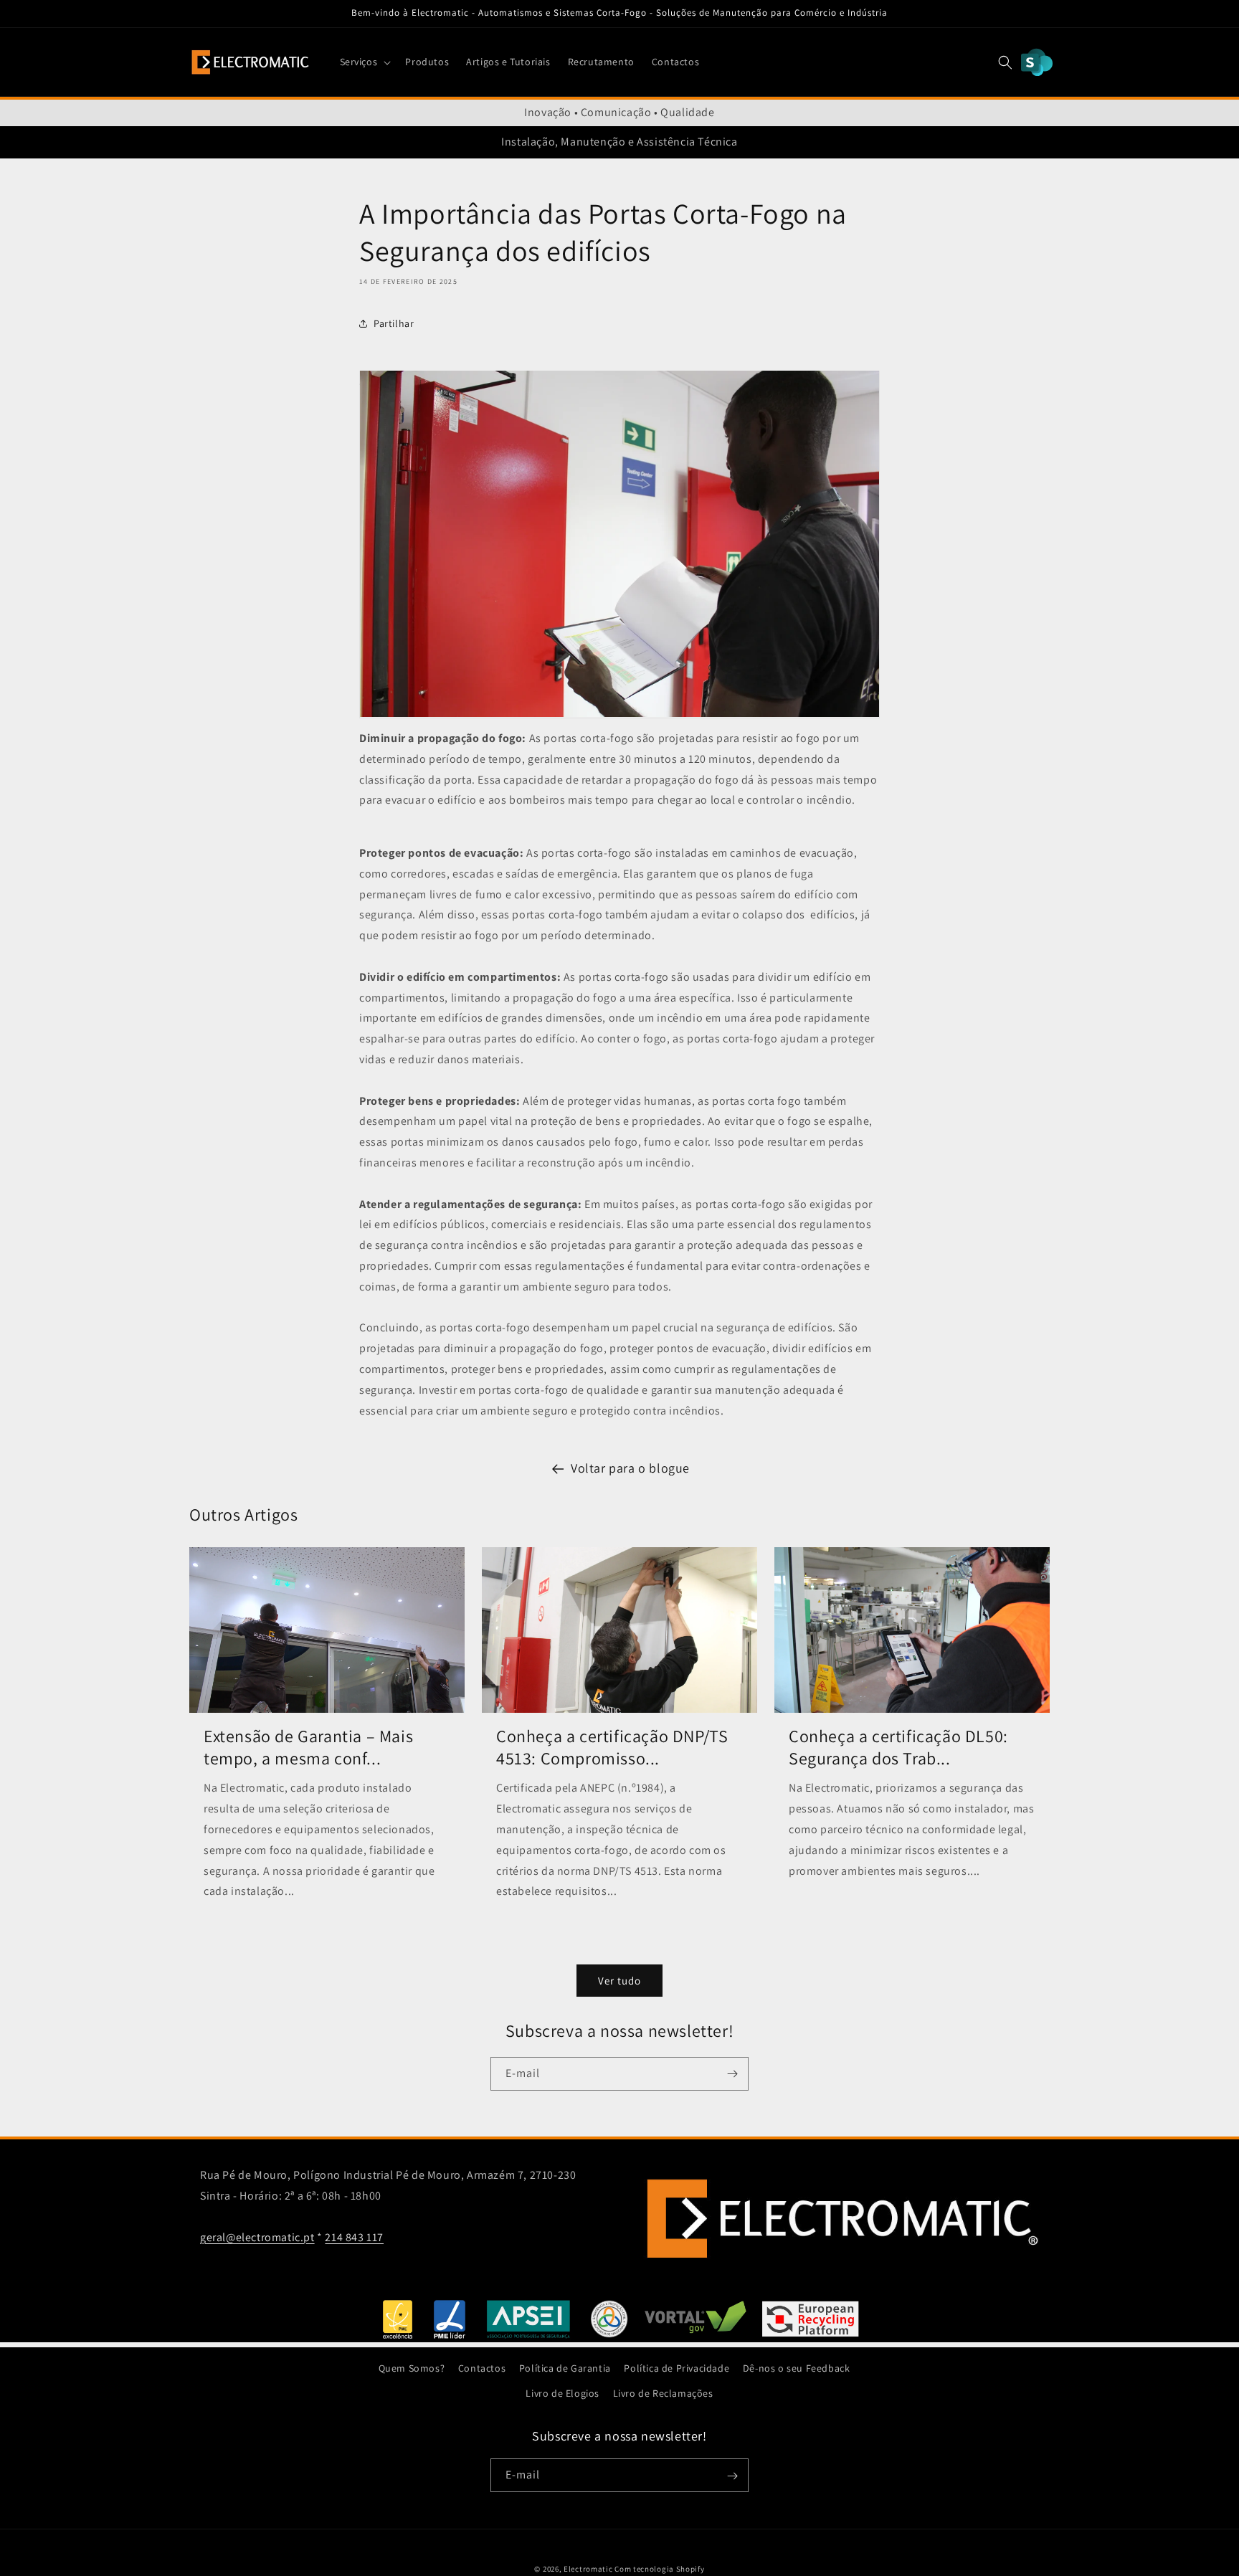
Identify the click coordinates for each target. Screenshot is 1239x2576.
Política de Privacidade (677, 2368)
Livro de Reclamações (663, 2393)
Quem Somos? (412, 2368)
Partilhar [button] (394, 323)
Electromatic (588, 2569)
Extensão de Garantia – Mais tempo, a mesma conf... (308, 1747)
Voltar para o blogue (630, 1468)
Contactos (482, 2368)
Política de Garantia (565, 2368)
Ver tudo (619, 1981)
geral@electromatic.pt (257, 2237)
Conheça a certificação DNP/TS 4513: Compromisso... (612, 1747)
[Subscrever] (732, 2074)
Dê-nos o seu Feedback (797, 2368)
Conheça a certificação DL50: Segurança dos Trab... (898, 1747)
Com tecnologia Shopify (659, 2569)
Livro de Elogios (562, 2393)
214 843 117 (354, 2237)
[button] (364, 62)
